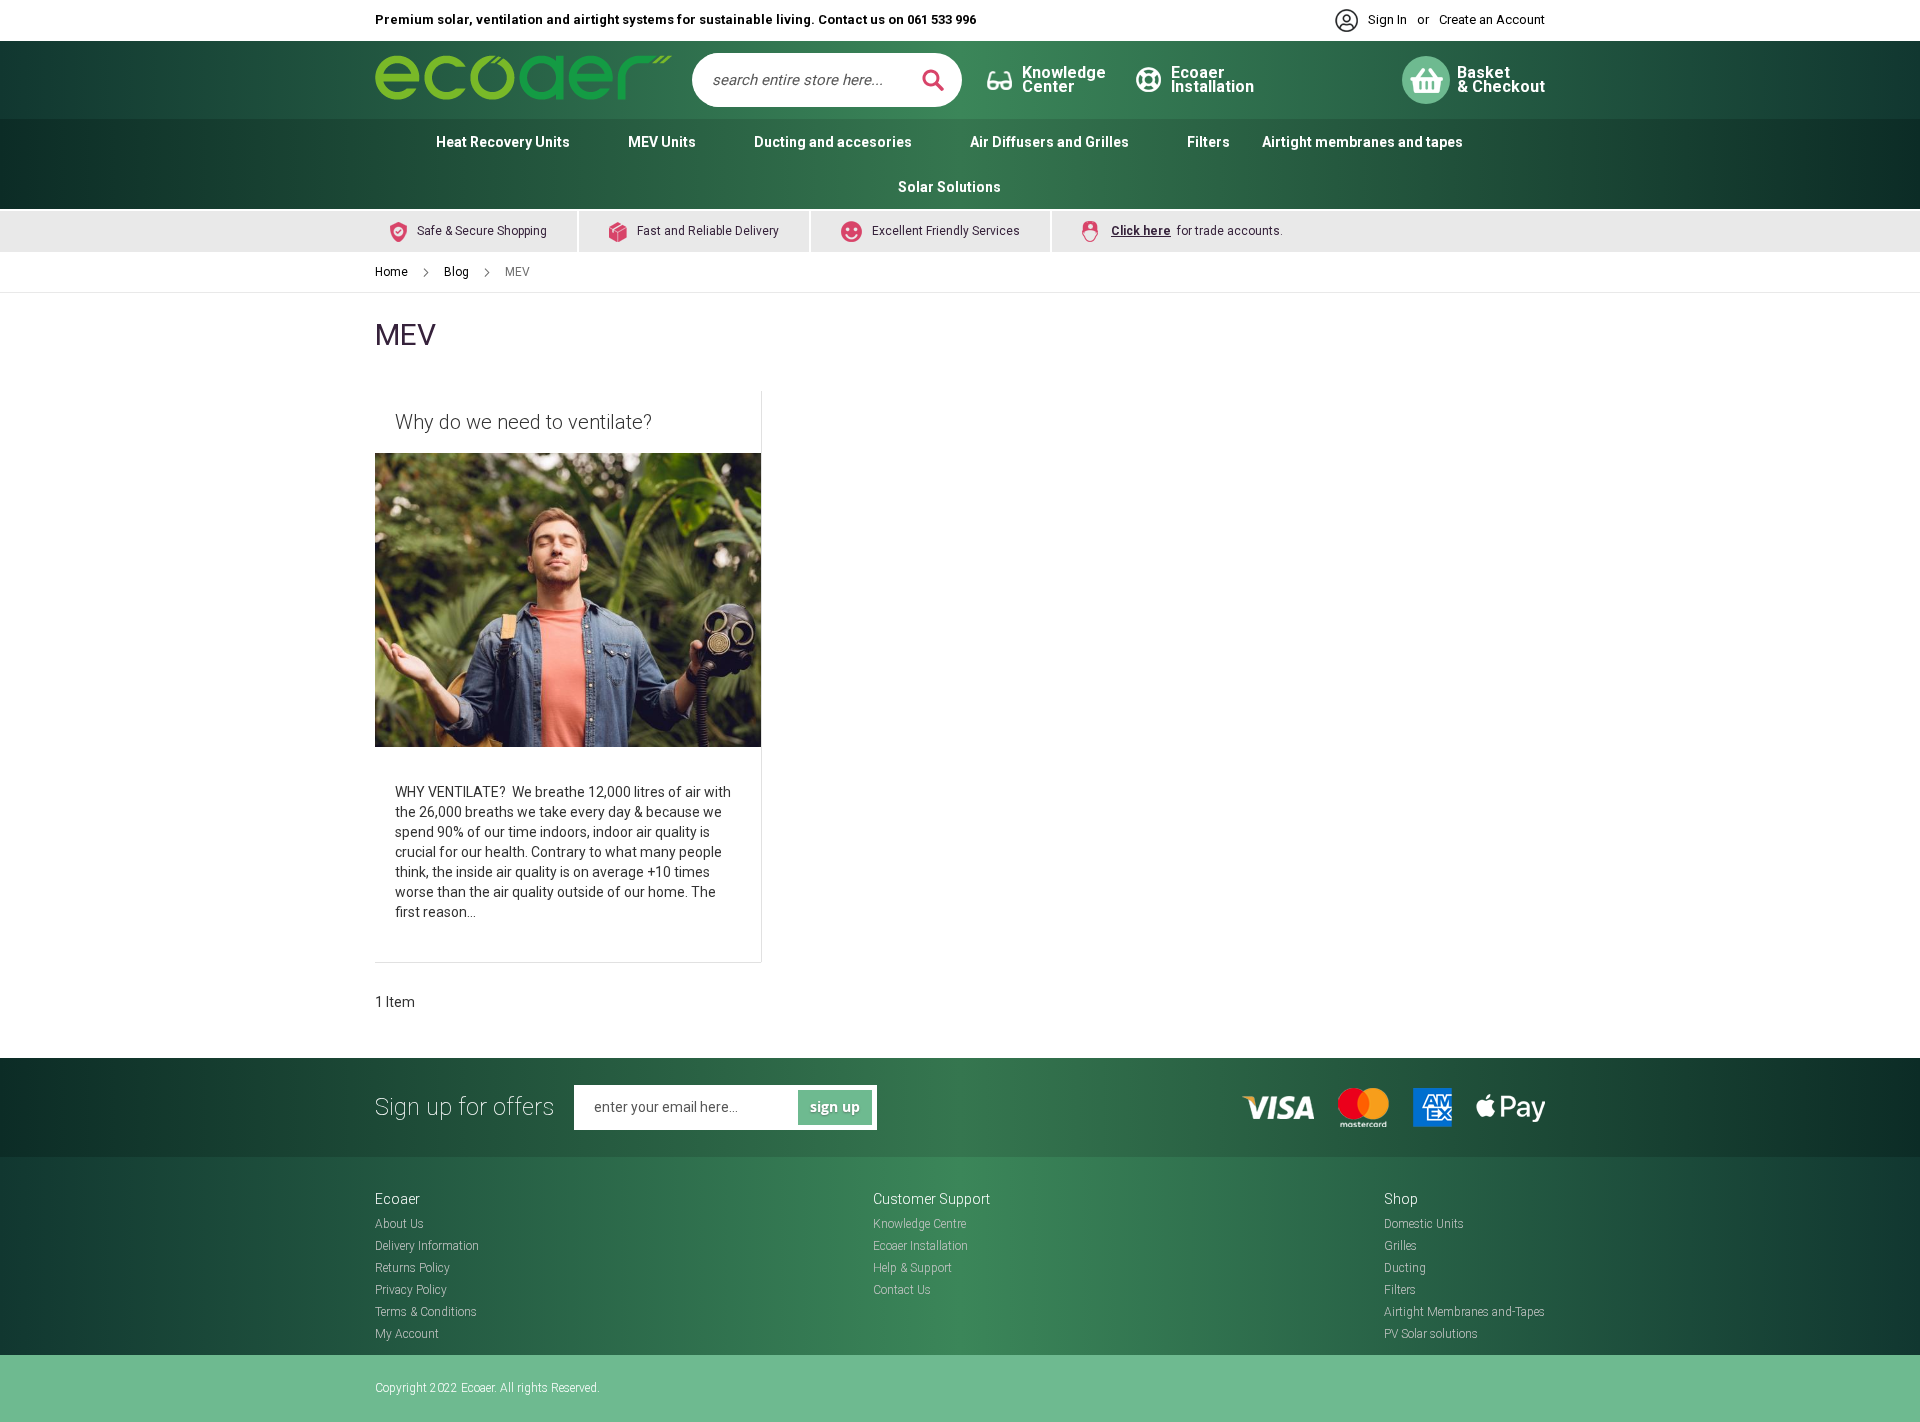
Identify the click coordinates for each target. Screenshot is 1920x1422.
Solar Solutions (949, 187)
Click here (1141, 231)
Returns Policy (412, 1268)
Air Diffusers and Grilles (1049, 142)
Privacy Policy (411, 1290)
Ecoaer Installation (920, 1246)
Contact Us (902, 1290)
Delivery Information (427, 1246)
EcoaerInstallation (1212, 79)
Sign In (1387, 19)
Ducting (1405, 1268)
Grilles (1400, 1246)
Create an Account (1492, 19)
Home (393, 272)
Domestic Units (1424, 1224)
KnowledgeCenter (1064, 79)
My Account (407, 1334)
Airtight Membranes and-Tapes (1464, 1312)
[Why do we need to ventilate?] (568, 602)
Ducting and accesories (833, 142)
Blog (458, 272)
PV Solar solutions (1431, 1334)
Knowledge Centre (919, 1224)
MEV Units (662, 142)
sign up (835, 1106)
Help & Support (912, 1268)
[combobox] (813, 80)
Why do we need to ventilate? (523, 422)
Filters (1208, 142)
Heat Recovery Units (503, 142)
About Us (399, 1224)
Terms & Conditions (426, 1312)
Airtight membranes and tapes (1362, 142)
